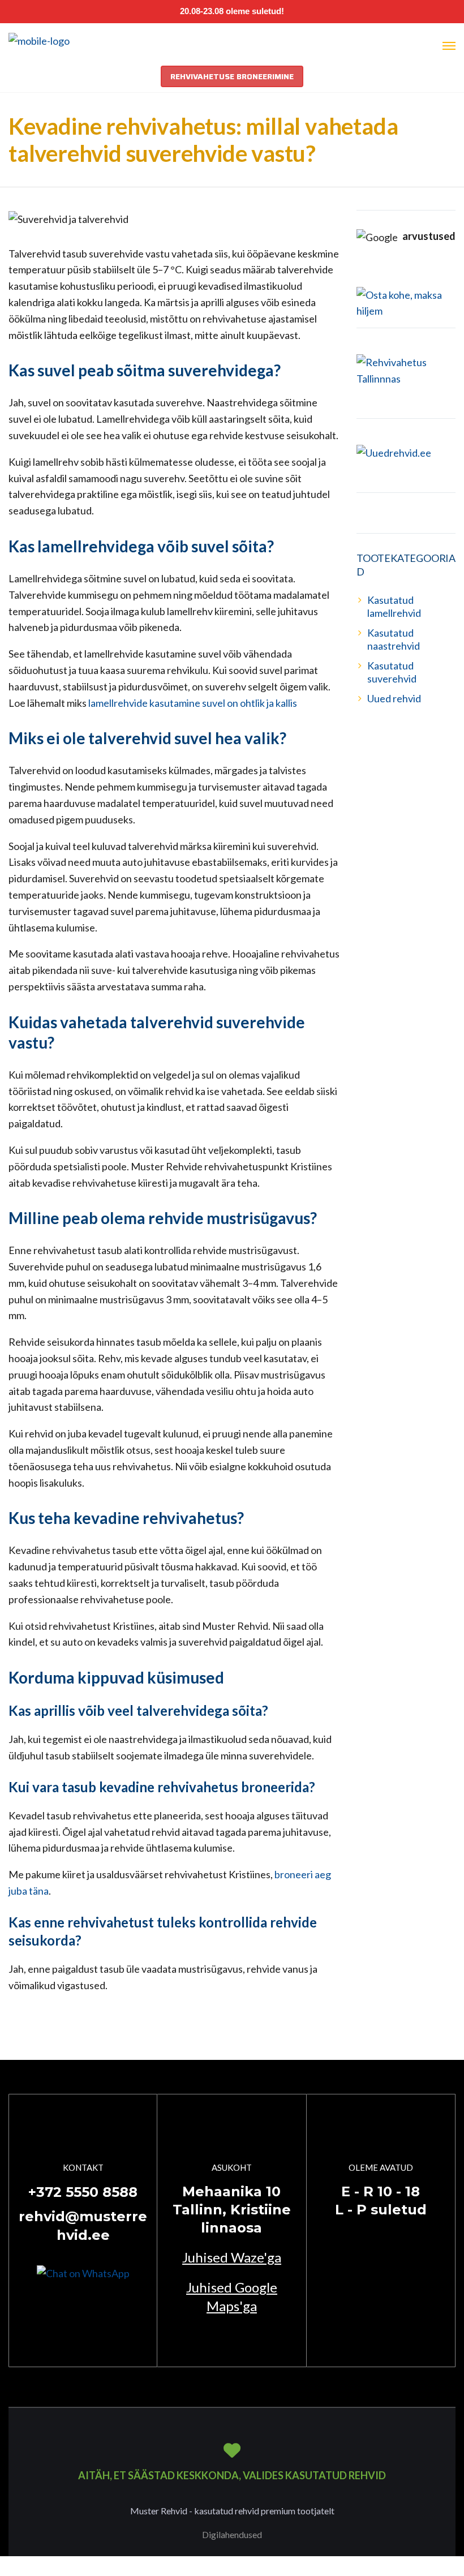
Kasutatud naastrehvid (394, 639)
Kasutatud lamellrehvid (394, 606)
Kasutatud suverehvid (392, 672)
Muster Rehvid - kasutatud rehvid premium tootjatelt (232, 2511)
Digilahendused (232, 2534)
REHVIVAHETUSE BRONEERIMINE (232, 76)
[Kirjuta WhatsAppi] (83, 2272)
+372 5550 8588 (83, 2192)
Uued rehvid (394, 698)
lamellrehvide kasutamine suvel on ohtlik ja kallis (193, 703)
